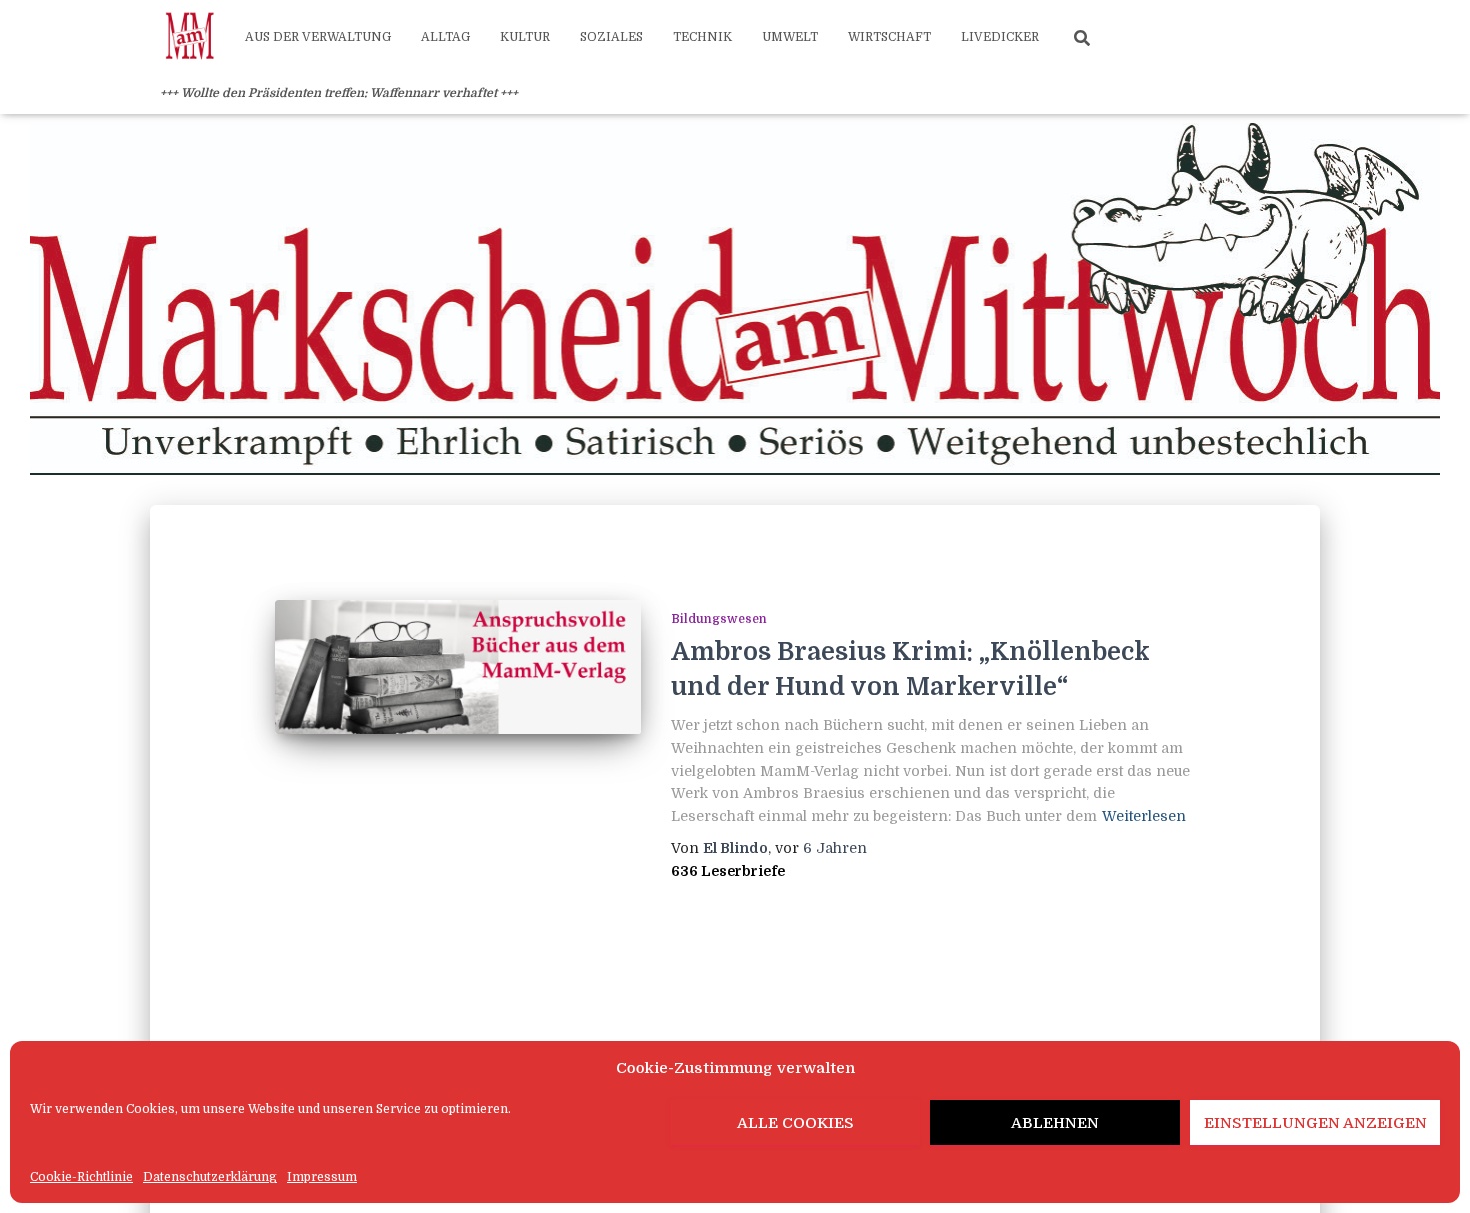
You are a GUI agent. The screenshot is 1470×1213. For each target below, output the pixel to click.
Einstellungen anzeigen (1315, 1123)
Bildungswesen (719, 619)
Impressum (322, 1177)
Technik (702, 37)
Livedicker (1000, 37)
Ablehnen (1055, 1123)
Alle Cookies (795, 1123)
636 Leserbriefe (728, 871)
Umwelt (790, 37)
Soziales (611, 37)
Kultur (525, 37)
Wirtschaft (889, 37)
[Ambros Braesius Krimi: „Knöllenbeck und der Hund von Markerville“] (458, 667)
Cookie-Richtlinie (81, 1177)
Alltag (445, 37)
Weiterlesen (1144, 816)
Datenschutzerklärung (210, 1177)
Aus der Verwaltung (318, 37)
